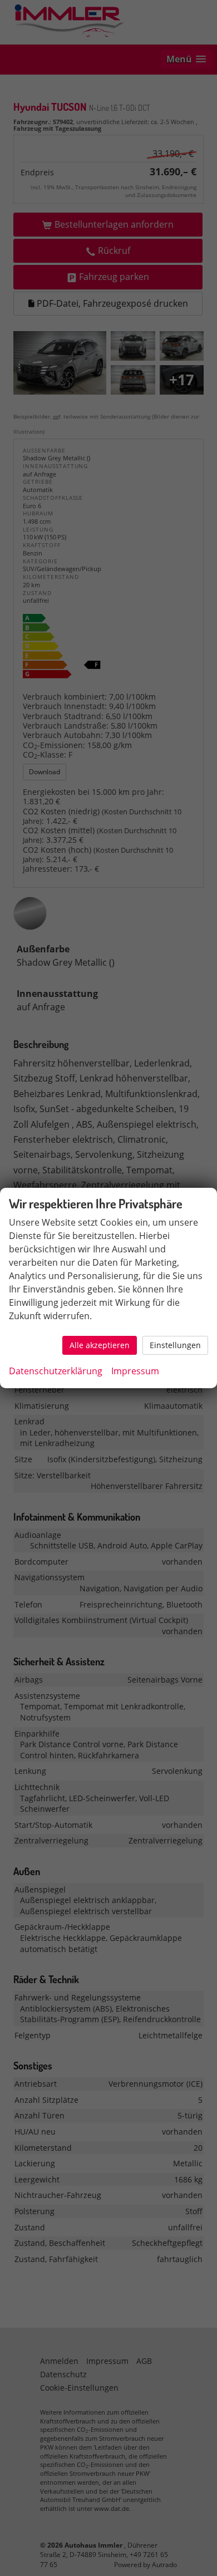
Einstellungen (175, 1345)
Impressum (135, 1371)
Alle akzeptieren (100, 1345)
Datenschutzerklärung (56, 1371)
